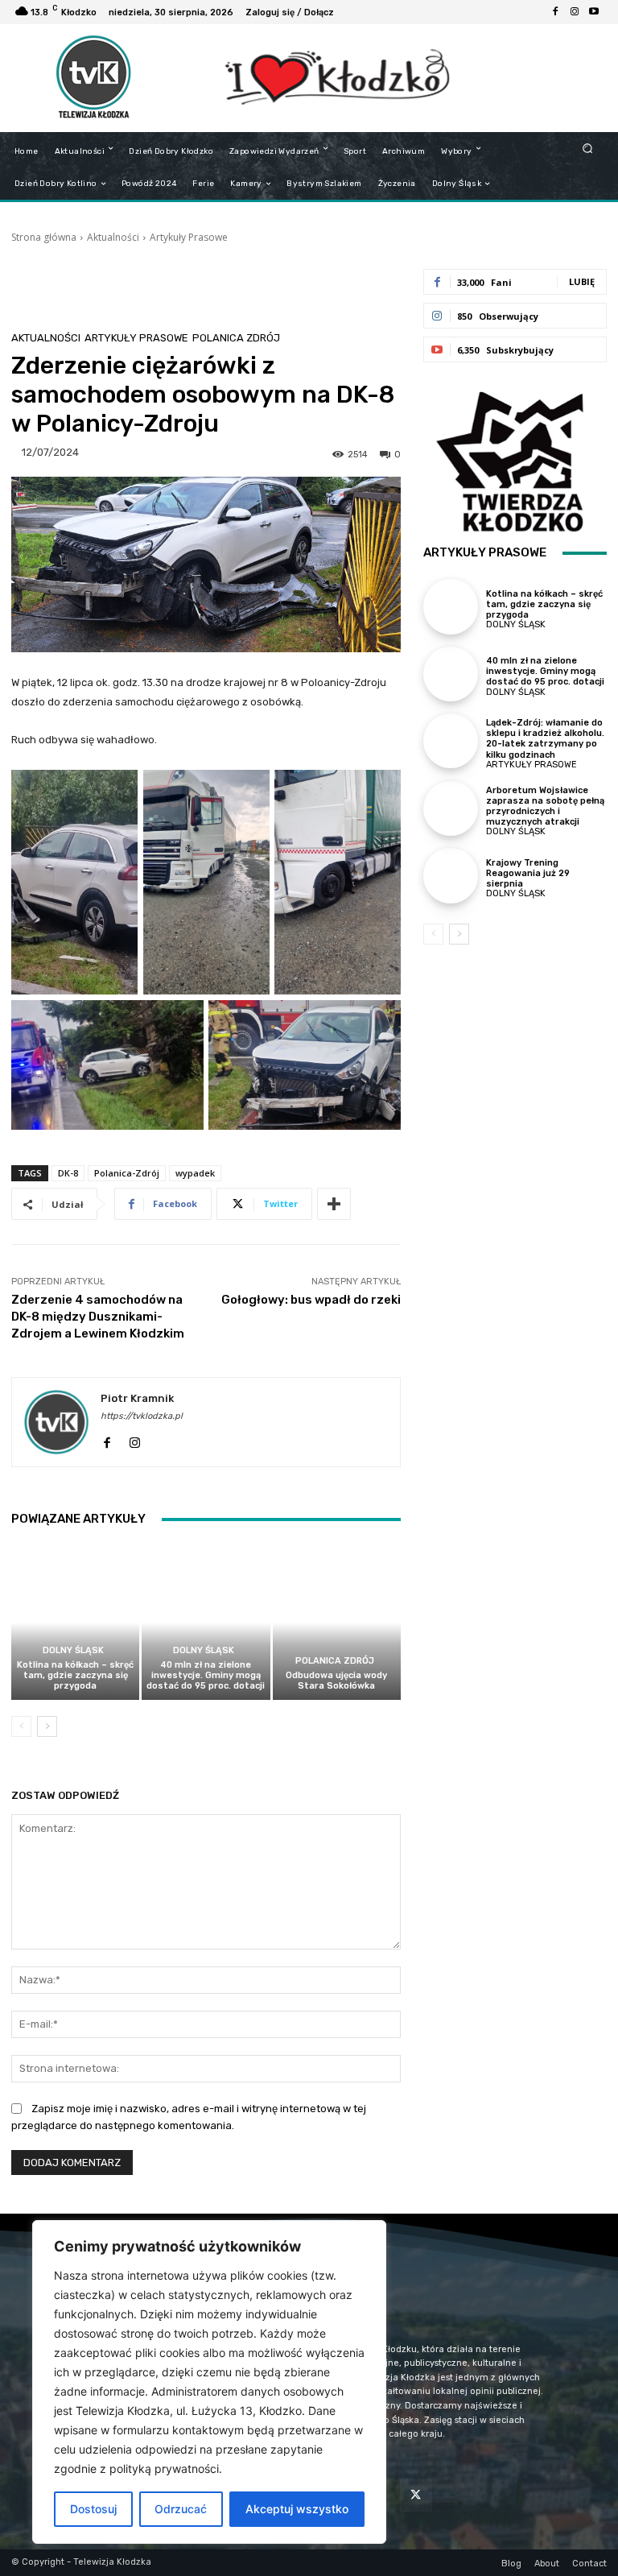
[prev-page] (21, 1726)
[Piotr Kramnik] (56, 1422)
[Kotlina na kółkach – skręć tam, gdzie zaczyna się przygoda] (75, 1622)
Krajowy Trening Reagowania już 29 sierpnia (528, 873)
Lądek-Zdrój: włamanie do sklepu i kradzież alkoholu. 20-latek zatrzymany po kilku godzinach (545, 739)
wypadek (195, 1173)
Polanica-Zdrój (127, 1173)
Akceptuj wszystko (297, 2509)
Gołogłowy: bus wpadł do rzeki (311, 1300)
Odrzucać (181, 2509)
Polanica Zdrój (236, 338)
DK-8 (68, 1173)
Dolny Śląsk (73, 1650)
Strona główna (44, 237)
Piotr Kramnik (137, 1398)
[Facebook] (555, 12)
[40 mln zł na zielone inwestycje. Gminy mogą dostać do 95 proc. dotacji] (206, 1622)
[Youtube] (594, 12)
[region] (209, 2382)
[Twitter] (416, 2495)
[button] (588, 148)
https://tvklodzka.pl (142, 1416)
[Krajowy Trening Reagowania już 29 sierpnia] (451, 875)
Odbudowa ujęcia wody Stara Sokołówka (336, 1681)
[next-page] (47, 1726)
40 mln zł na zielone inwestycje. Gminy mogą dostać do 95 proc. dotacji (206, 1675)
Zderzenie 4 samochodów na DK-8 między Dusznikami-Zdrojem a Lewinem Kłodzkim (98, 1317)
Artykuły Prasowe (189, 237)
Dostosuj (93, 2509)
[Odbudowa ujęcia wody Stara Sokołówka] (337, 1622)
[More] (334, 1204)
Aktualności (113, 237)
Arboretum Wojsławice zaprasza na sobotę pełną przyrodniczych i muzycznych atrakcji (545, 806)
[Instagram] (575, 12)
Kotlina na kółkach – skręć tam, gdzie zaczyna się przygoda (75, 1675)
